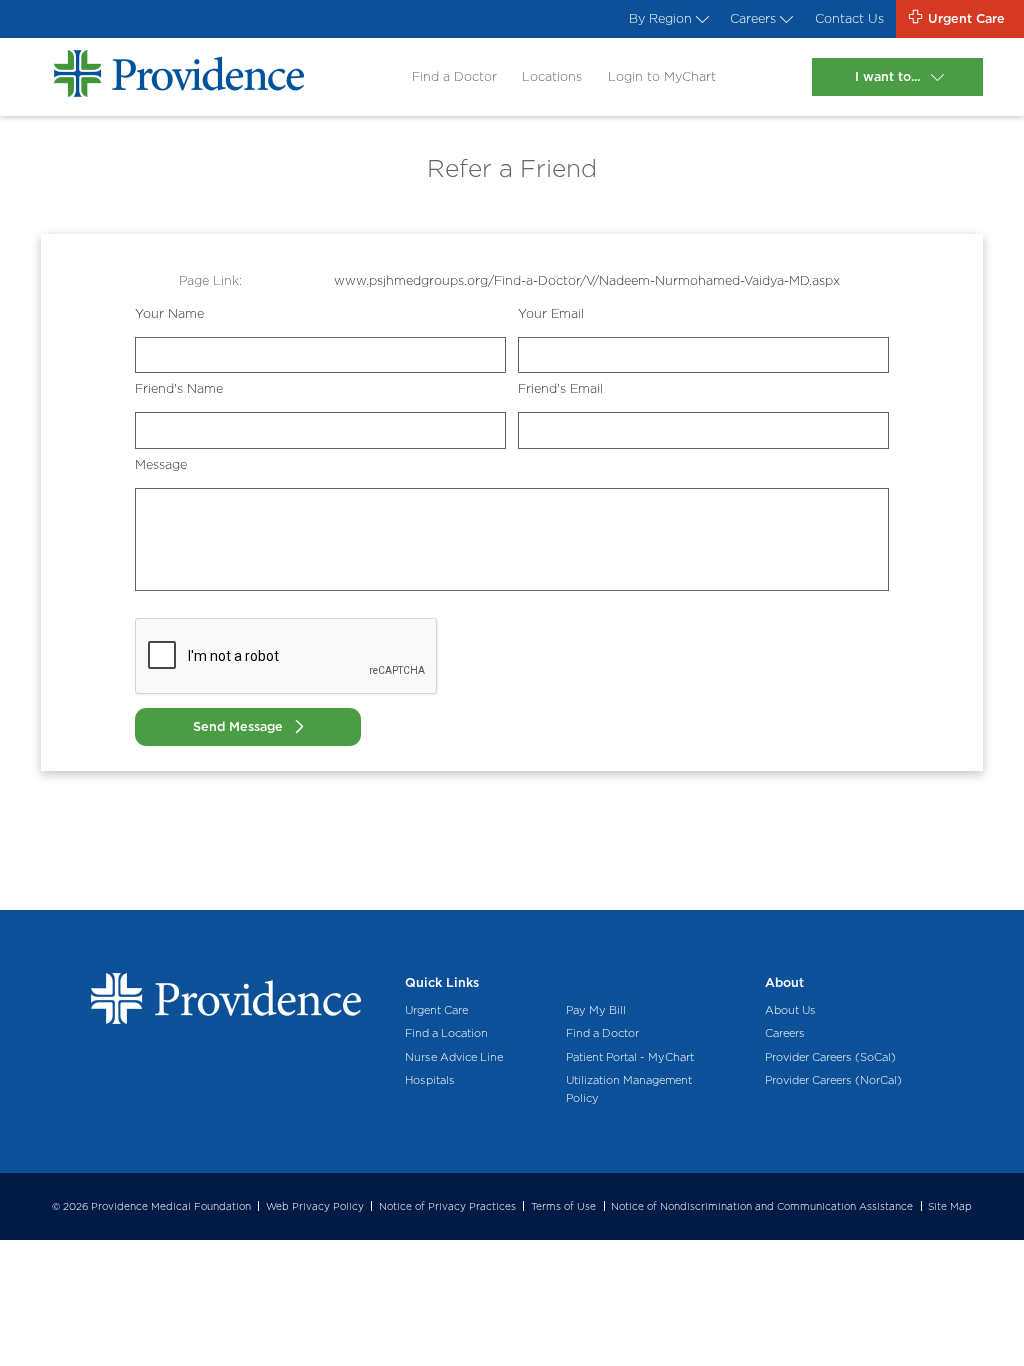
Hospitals (430, 1080)
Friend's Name (179, 388)
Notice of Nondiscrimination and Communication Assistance (762, 1206)
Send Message (238, 726)
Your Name (169, 313)
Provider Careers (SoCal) (830, 1057)
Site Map (950, 1206)
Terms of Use (563, 1206)
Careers (753, 18)
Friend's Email (560, 388)
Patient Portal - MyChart (630, 1057)
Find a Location (446, 1033)
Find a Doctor (454, 76)
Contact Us (849, 18)
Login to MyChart (662, 76)
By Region (660, 18)
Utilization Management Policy (629, 1089)
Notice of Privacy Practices (447, 1206)
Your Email (551, 313)
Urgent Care (436, 1010)
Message (161, 464)
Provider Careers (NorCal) (833, 1080)
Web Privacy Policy (315, 1206)
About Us (790, 1010)
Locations (552, 76)
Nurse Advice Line (454, 1057)
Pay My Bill (596, 1010)
